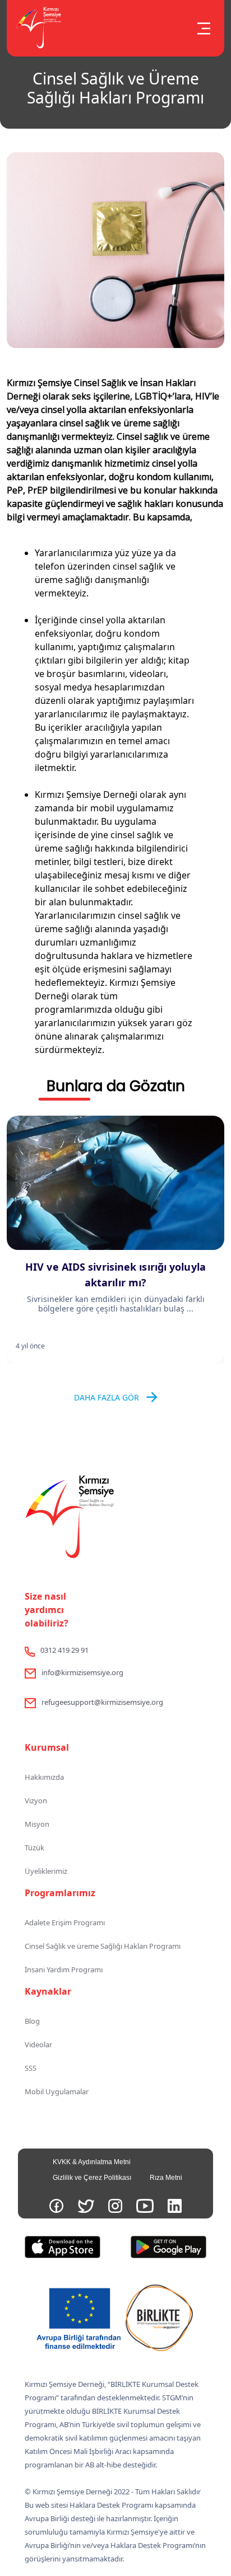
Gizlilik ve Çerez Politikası (92, 2178)
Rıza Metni (166, 2178)
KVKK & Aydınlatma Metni (92, 2162)
